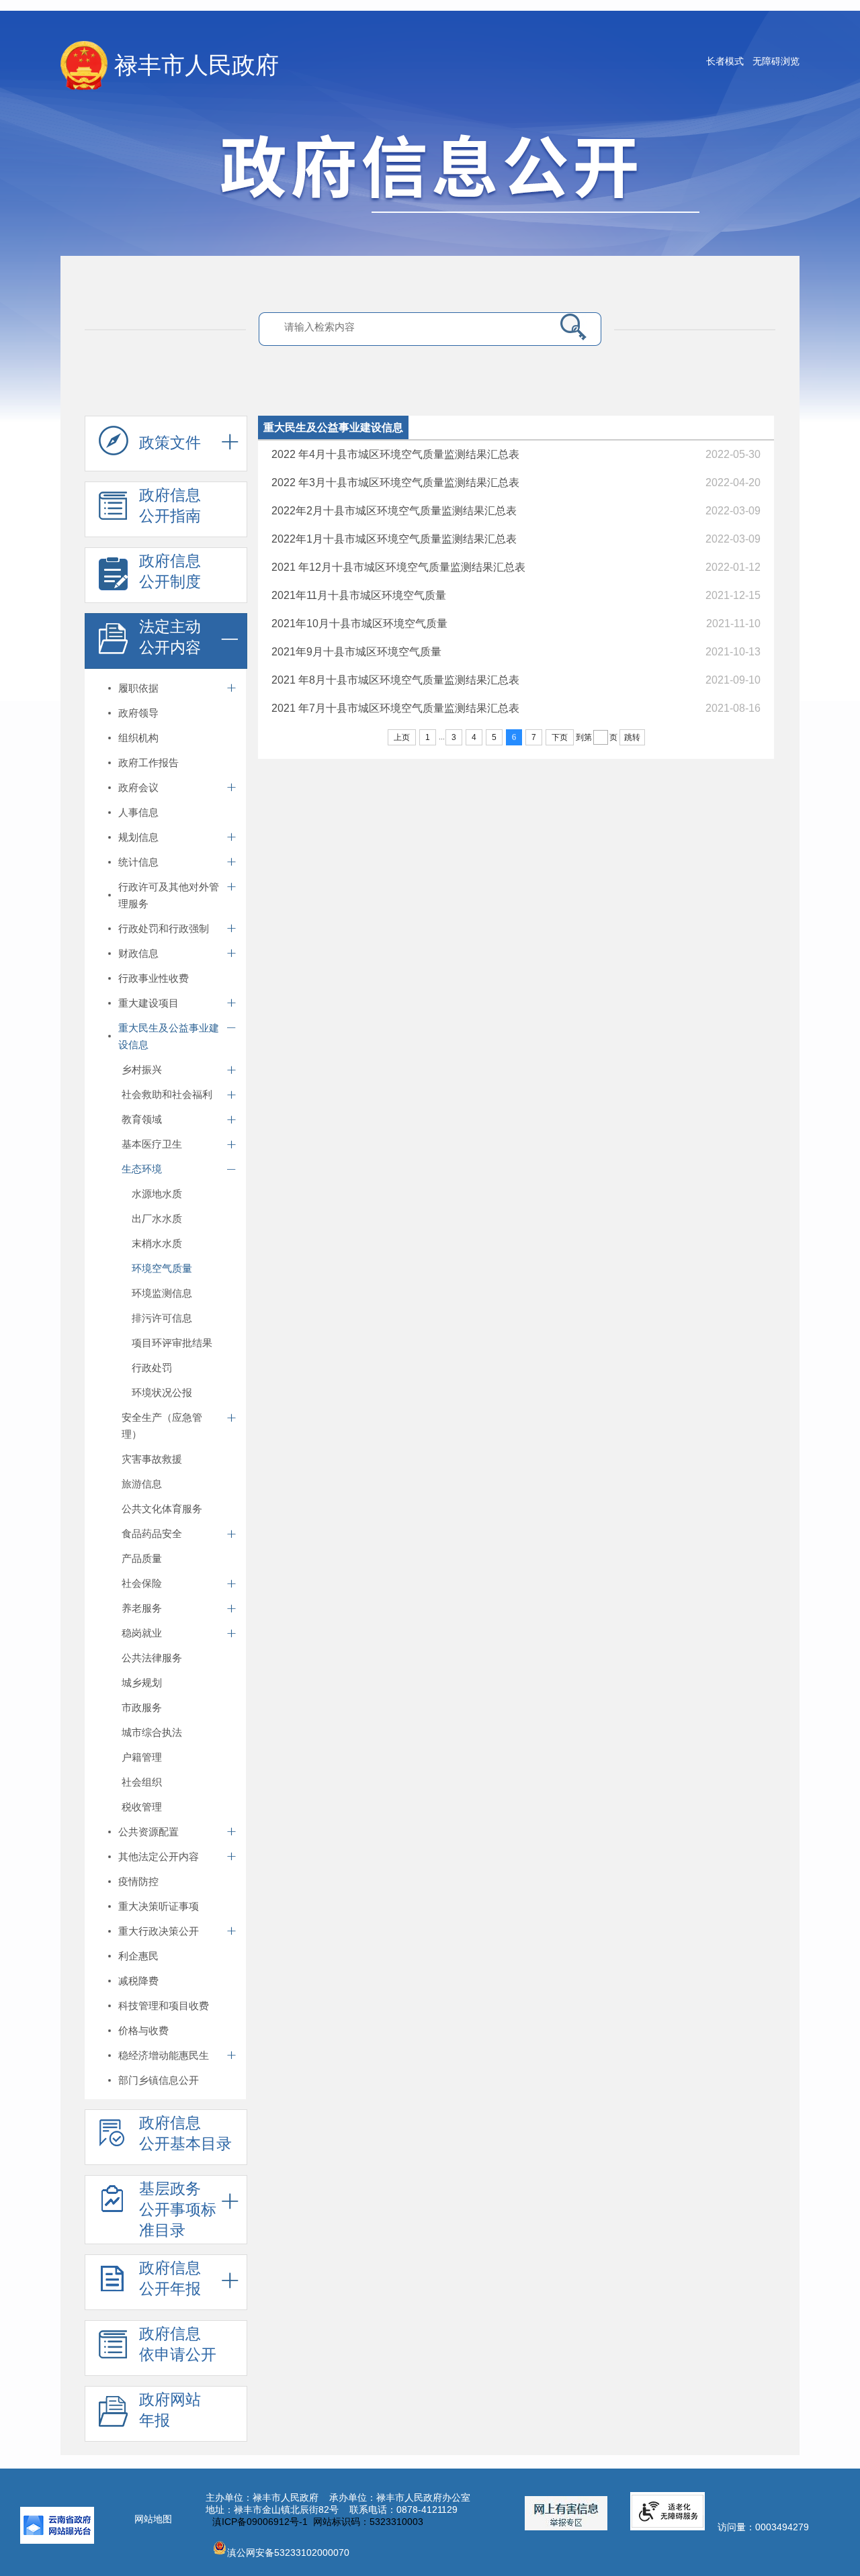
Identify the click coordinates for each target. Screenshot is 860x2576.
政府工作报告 (148, 763)
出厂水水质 (157, 1218)
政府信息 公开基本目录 (185, 2133)
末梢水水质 (157, 1243)
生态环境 (142, 1169)
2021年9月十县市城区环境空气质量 (356, 652)
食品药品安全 (152, 1533)
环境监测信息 (162, 1293)
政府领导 (138, 713)
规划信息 (138, 837)
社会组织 (142, 1782)
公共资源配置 (148, 1832)
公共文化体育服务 (162, 1509)
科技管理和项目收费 (164, 2006)
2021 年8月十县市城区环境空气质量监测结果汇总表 (395, 680)
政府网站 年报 (170, 2410)
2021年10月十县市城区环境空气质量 (359, 624)
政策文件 (170, 443)
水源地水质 (157, 1194)
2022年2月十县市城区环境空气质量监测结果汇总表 (394, 511)
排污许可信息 (162, 1318)
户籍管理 (142, 1757)
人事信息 (138, 812)
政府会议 (138, 787)
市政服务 (142, 1707)
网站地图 (153, 2519)
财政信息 (138, 953)
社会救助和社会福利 (167, 1094)
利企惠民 (138, 1956)
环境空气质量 (162, 1268)
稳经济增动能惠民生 (164, 2055)
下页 (560, 737)
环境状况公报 (162, 1392)
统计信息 (138, 862)
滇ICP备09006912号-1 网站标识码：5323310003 (318, 2522)
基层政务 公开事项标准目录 (178, 2209)
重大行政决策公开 (159, 1931)
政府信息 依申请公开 (178, 2344)
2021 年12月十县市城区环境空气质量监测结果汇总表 (398, 567)
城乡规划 (142, 1683)
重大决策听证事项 (159, 1906)
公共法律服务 (152, 1658)
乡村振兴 (142, 1069)
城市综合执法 (152, 1732)
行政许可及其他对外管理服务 (169, 895)
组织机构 (138, 738)
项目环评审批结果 (172, 1343)
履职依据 (138, 688)
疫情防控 (138, 1881)
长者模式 (725, 61)
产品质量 (142, 1558)
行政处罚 (152, 1368)
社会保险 (142, 1583)
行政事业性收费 (154, 978)
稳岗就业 (142, 1633)
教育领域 (142, 1119)
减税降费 (138, 1981)
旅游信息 (142, 1484)
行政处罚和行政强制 (164, 928)
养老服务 (142, 1608)
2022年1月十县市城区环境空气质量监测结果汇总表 (394, 539)
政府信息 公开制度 (170, 571)
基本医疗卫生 (152, 1144)
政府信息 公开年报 (170, 2278)
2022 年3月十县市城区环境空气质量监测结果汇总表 (395, 482)
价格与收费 (143, 2030)
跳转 (632, 737)
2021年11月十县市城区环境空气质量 (359, 595)
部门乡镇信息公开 (159, 2080)
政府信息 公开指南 (170, 505)
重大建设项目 (148, 1003)
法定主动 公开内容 (170, 637)
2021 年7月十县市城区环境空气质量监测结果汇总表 (395, 708)
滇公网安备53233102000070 (288, 2552)
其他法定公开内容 (159, 1856)
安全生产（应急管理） (162, 1426)
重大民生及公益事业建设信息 (169, 1036)
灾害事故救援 (152, 1459)
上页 (402, 737)
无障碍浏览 (776, 61)
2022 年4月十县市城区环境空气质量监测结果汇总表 (395, 454)
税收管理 (142, 1807)
